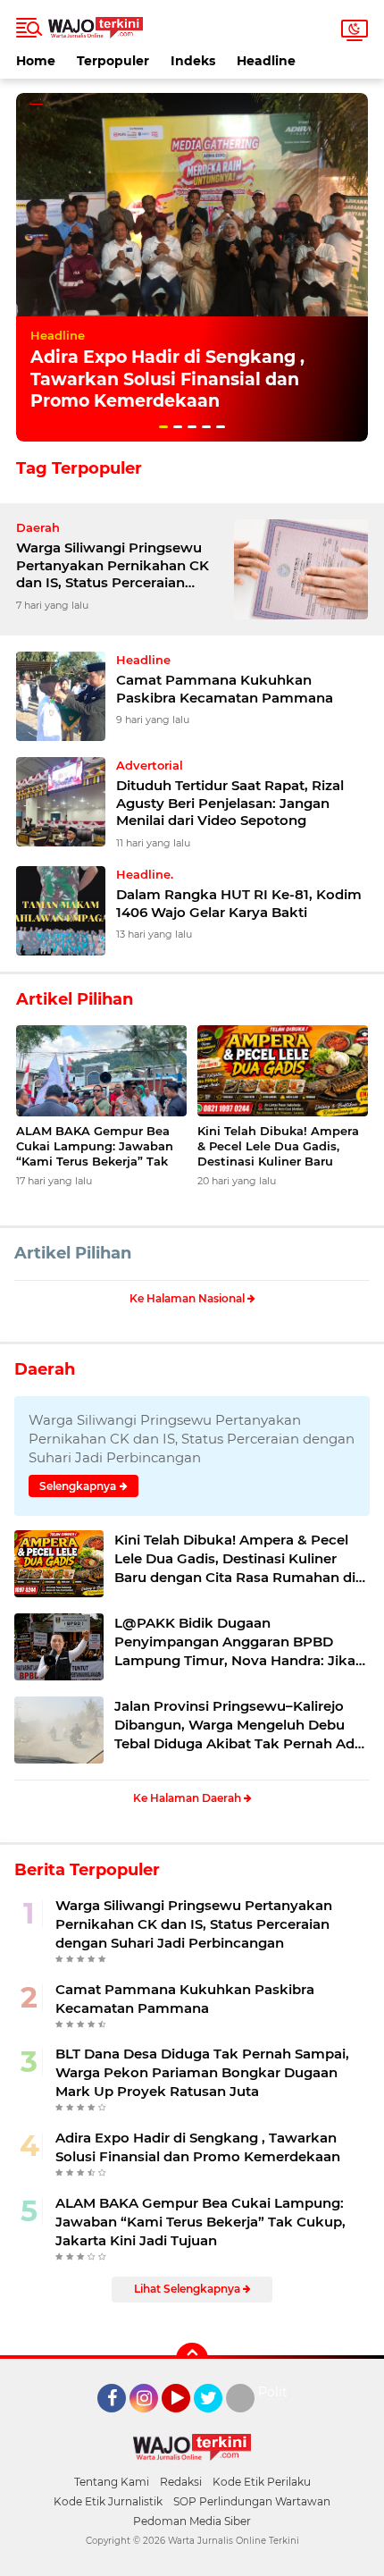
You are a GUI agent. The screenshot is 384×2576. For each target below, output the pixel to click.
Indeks (193, 61)
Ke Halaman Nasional (188, 1298)
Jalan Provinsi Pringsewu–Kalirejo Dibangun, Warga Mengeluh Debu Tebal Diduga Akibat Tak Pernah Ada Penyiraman (238, 1725)
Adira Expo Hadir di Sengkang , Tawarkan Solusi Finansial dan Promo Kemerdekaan (167, 379)
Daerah (45, 1369)
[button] (163, 427)
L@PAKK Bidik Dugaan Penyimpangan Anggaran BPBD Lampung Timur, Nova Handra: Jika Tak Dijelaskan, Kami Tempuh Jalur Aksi (235, 1642)
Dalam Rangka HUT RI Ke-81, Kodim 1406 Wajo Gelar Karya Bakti (239, 903)
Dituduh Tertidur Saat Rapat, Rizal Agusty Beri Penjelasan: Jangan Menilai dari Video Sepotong (230, 803)
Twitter (216, 2420)
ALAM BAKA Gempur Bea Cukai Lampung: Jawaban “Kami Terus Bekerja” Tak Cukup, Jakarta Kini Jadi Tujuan (95, 1146)
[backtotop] (192, 2359)
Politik (278, 2392)
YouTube (188, 2420)
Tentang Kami (112, 2482)
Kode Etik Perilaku (262, 2482)
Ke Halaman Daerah (188, 1798)
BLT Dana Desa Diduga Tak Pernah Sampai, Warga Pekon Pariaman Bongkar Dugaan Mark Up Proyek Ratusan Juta (202, 2072)
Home (36, 61)
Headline (266, 61)
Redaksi (181, 2482)
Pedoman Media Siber (192, 2521)
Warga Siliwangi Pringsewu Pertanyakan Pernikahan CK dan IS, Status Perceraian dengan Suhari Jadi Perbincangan (113, 565)
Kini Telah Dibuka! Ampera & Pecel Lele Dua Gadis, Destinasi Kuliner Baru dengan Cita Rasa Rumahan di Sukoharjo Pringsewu (283, 1146)
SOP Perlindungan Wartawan (252, 2501)
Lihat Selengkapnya (188, 2289)
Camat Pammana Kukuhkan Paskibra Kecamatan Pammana (225, 689)
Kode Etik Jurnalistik (108, 2501)
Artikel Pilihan (73, 1253)
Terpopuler (113, 61)
